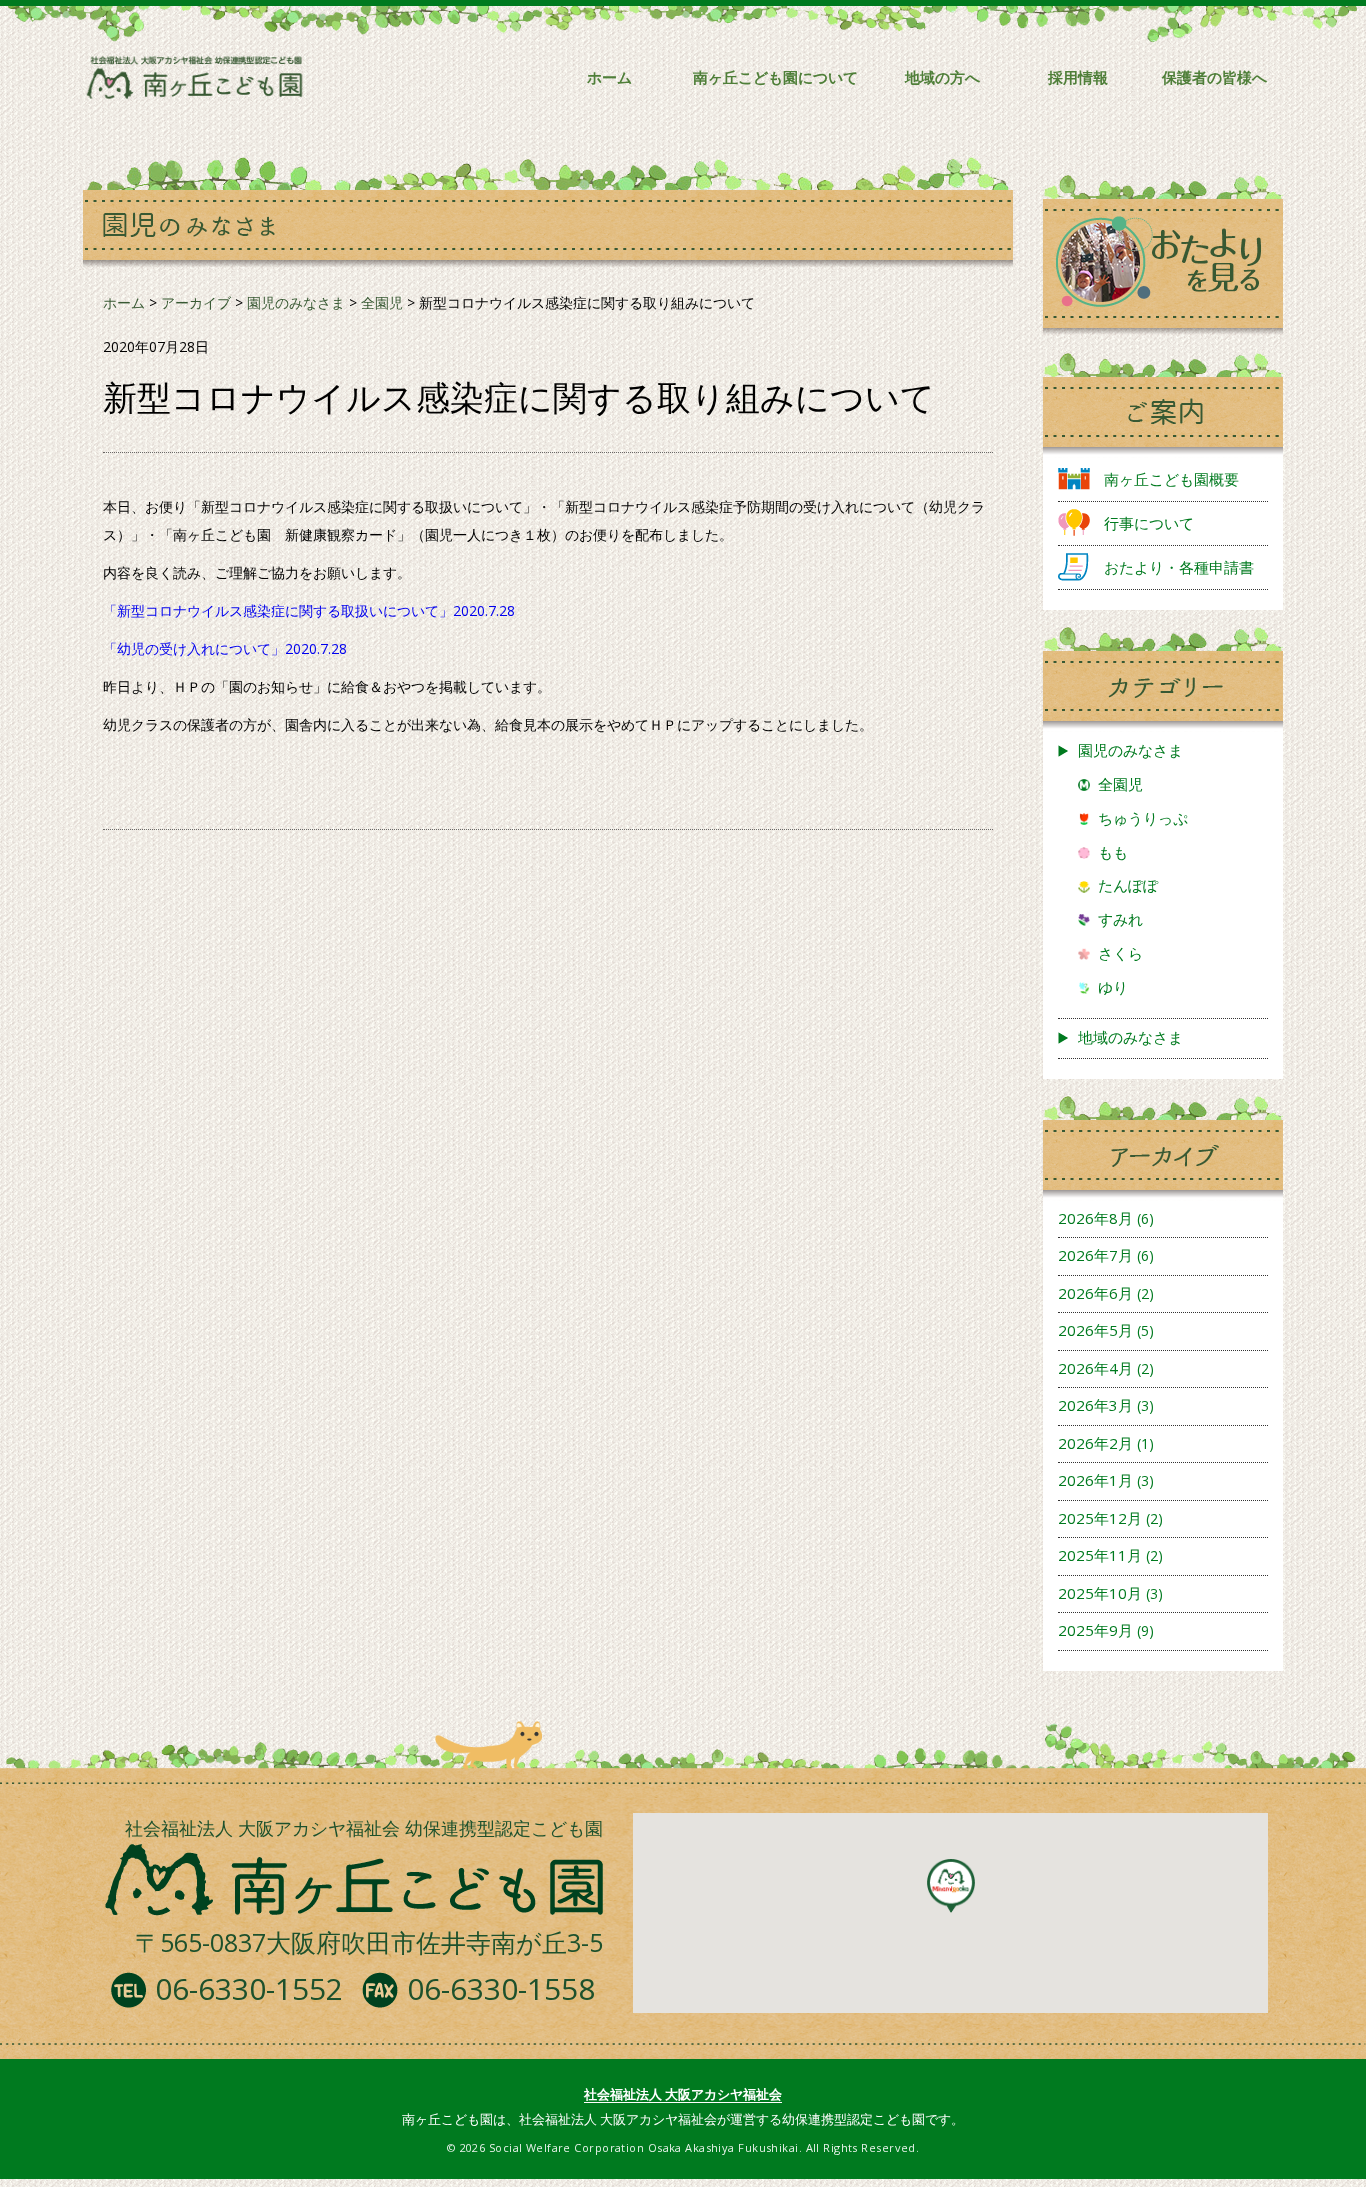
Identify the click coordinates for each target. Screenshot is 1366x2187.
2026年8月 (1095, 1218)
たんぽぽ (1128, 885)
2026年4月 (1095, 1368)
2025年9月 (1095, 1630)
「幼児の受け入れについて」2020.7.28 (225, 648)
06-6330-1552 (249, 1988)
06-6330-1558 (501, 1988)
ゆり (1113, 987)
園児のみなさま (1130, 750)
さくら (1120, 953)
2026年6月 (1095, 1293)
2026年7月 (1095, 1255)
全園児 (1120, 784)
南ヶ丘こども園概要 (1171, 479)
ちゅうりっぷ (1143, 818)
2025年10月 (1100, 1593)
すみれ (1120, 919)
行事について (1149, 523)
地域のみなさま (1130, 1037)
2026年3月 (1095, 1405)
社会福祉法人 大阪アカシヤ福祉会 (683, 2094)
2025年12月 (1100, 1518)
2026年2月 (1095, 1443)
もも (1113, 852)
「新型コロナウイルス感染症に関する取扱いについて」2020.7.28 (309, 610)
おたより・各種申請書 (1179, 567)
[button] (951, 1886)
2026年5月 (1095, 1330)
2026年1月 (1095, 1480)
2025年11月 (1100, 1555)
